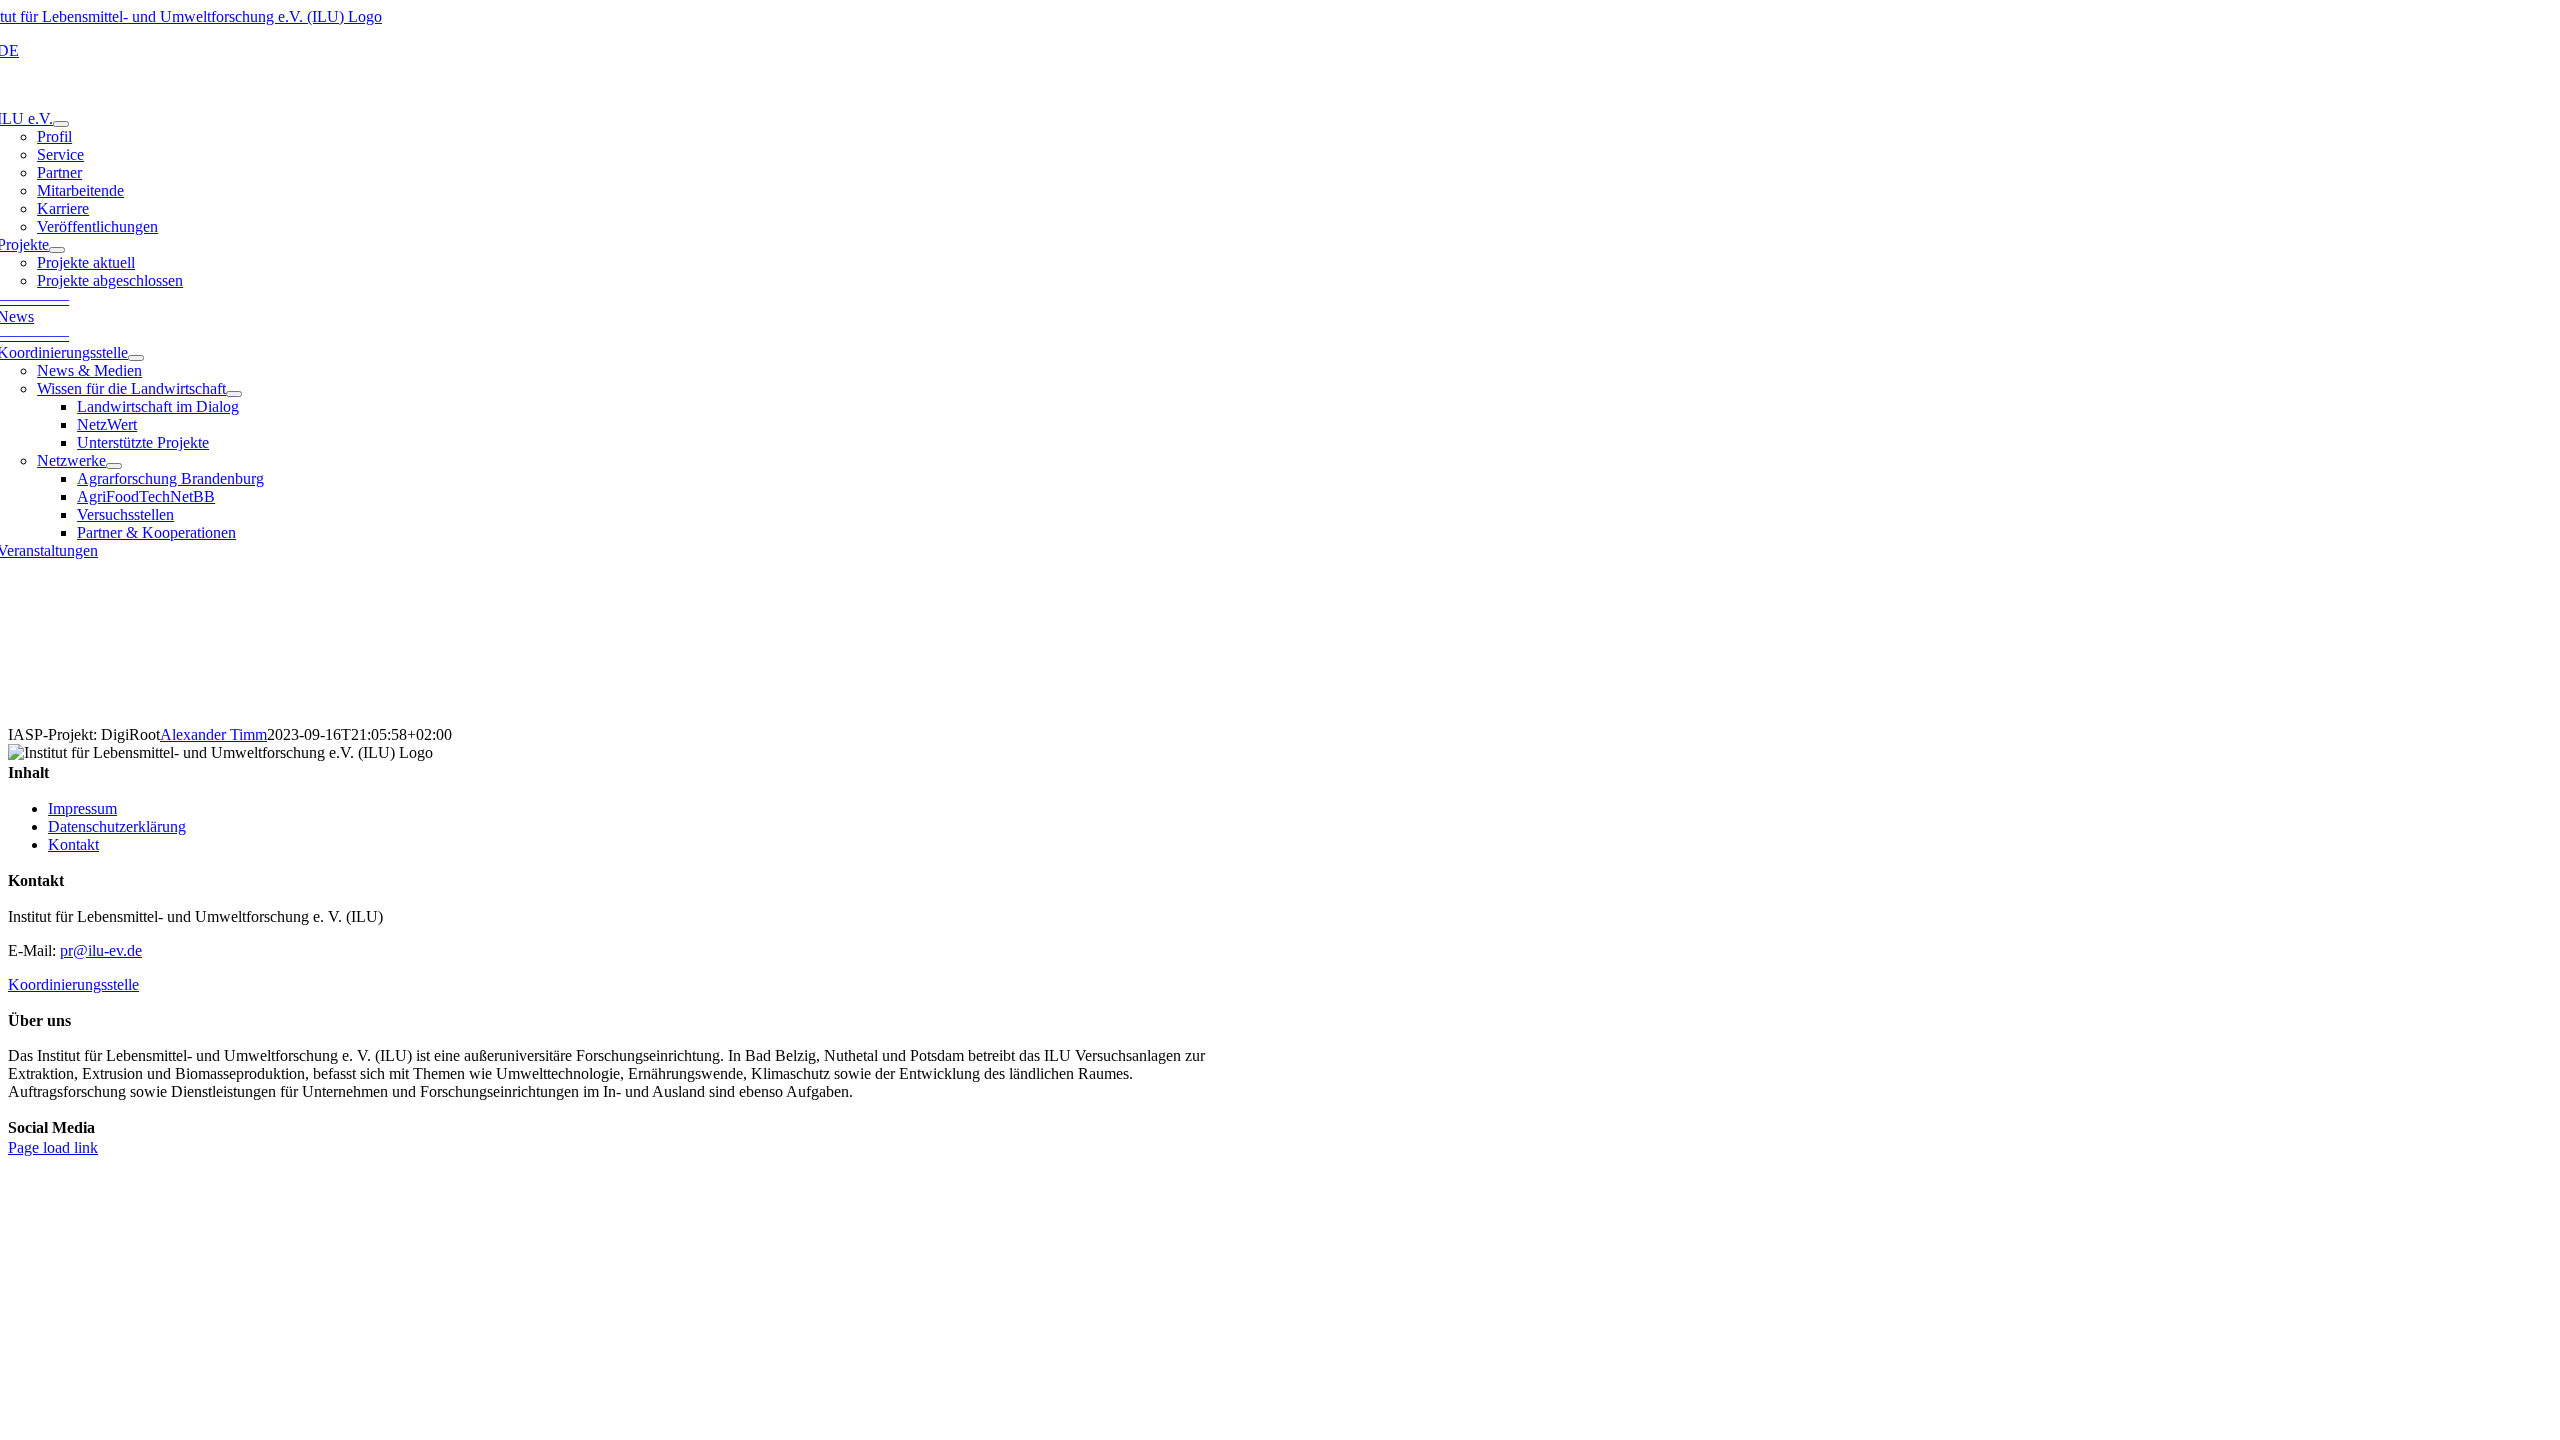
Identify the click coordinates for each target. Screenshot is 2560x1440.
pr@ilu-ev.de (101, 950)
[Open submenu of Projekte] (57, 250)
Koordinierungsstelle (73, 984)
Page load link (53, 1147)
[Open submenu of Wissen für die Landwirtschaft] (234, 394)
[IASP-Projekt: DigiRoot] (1280, 651)
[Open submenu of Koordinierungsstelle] (136, 358)
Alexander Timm (213, 734)
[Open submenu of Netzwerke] (114, 466)
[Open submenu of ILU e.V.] (61, 124)
